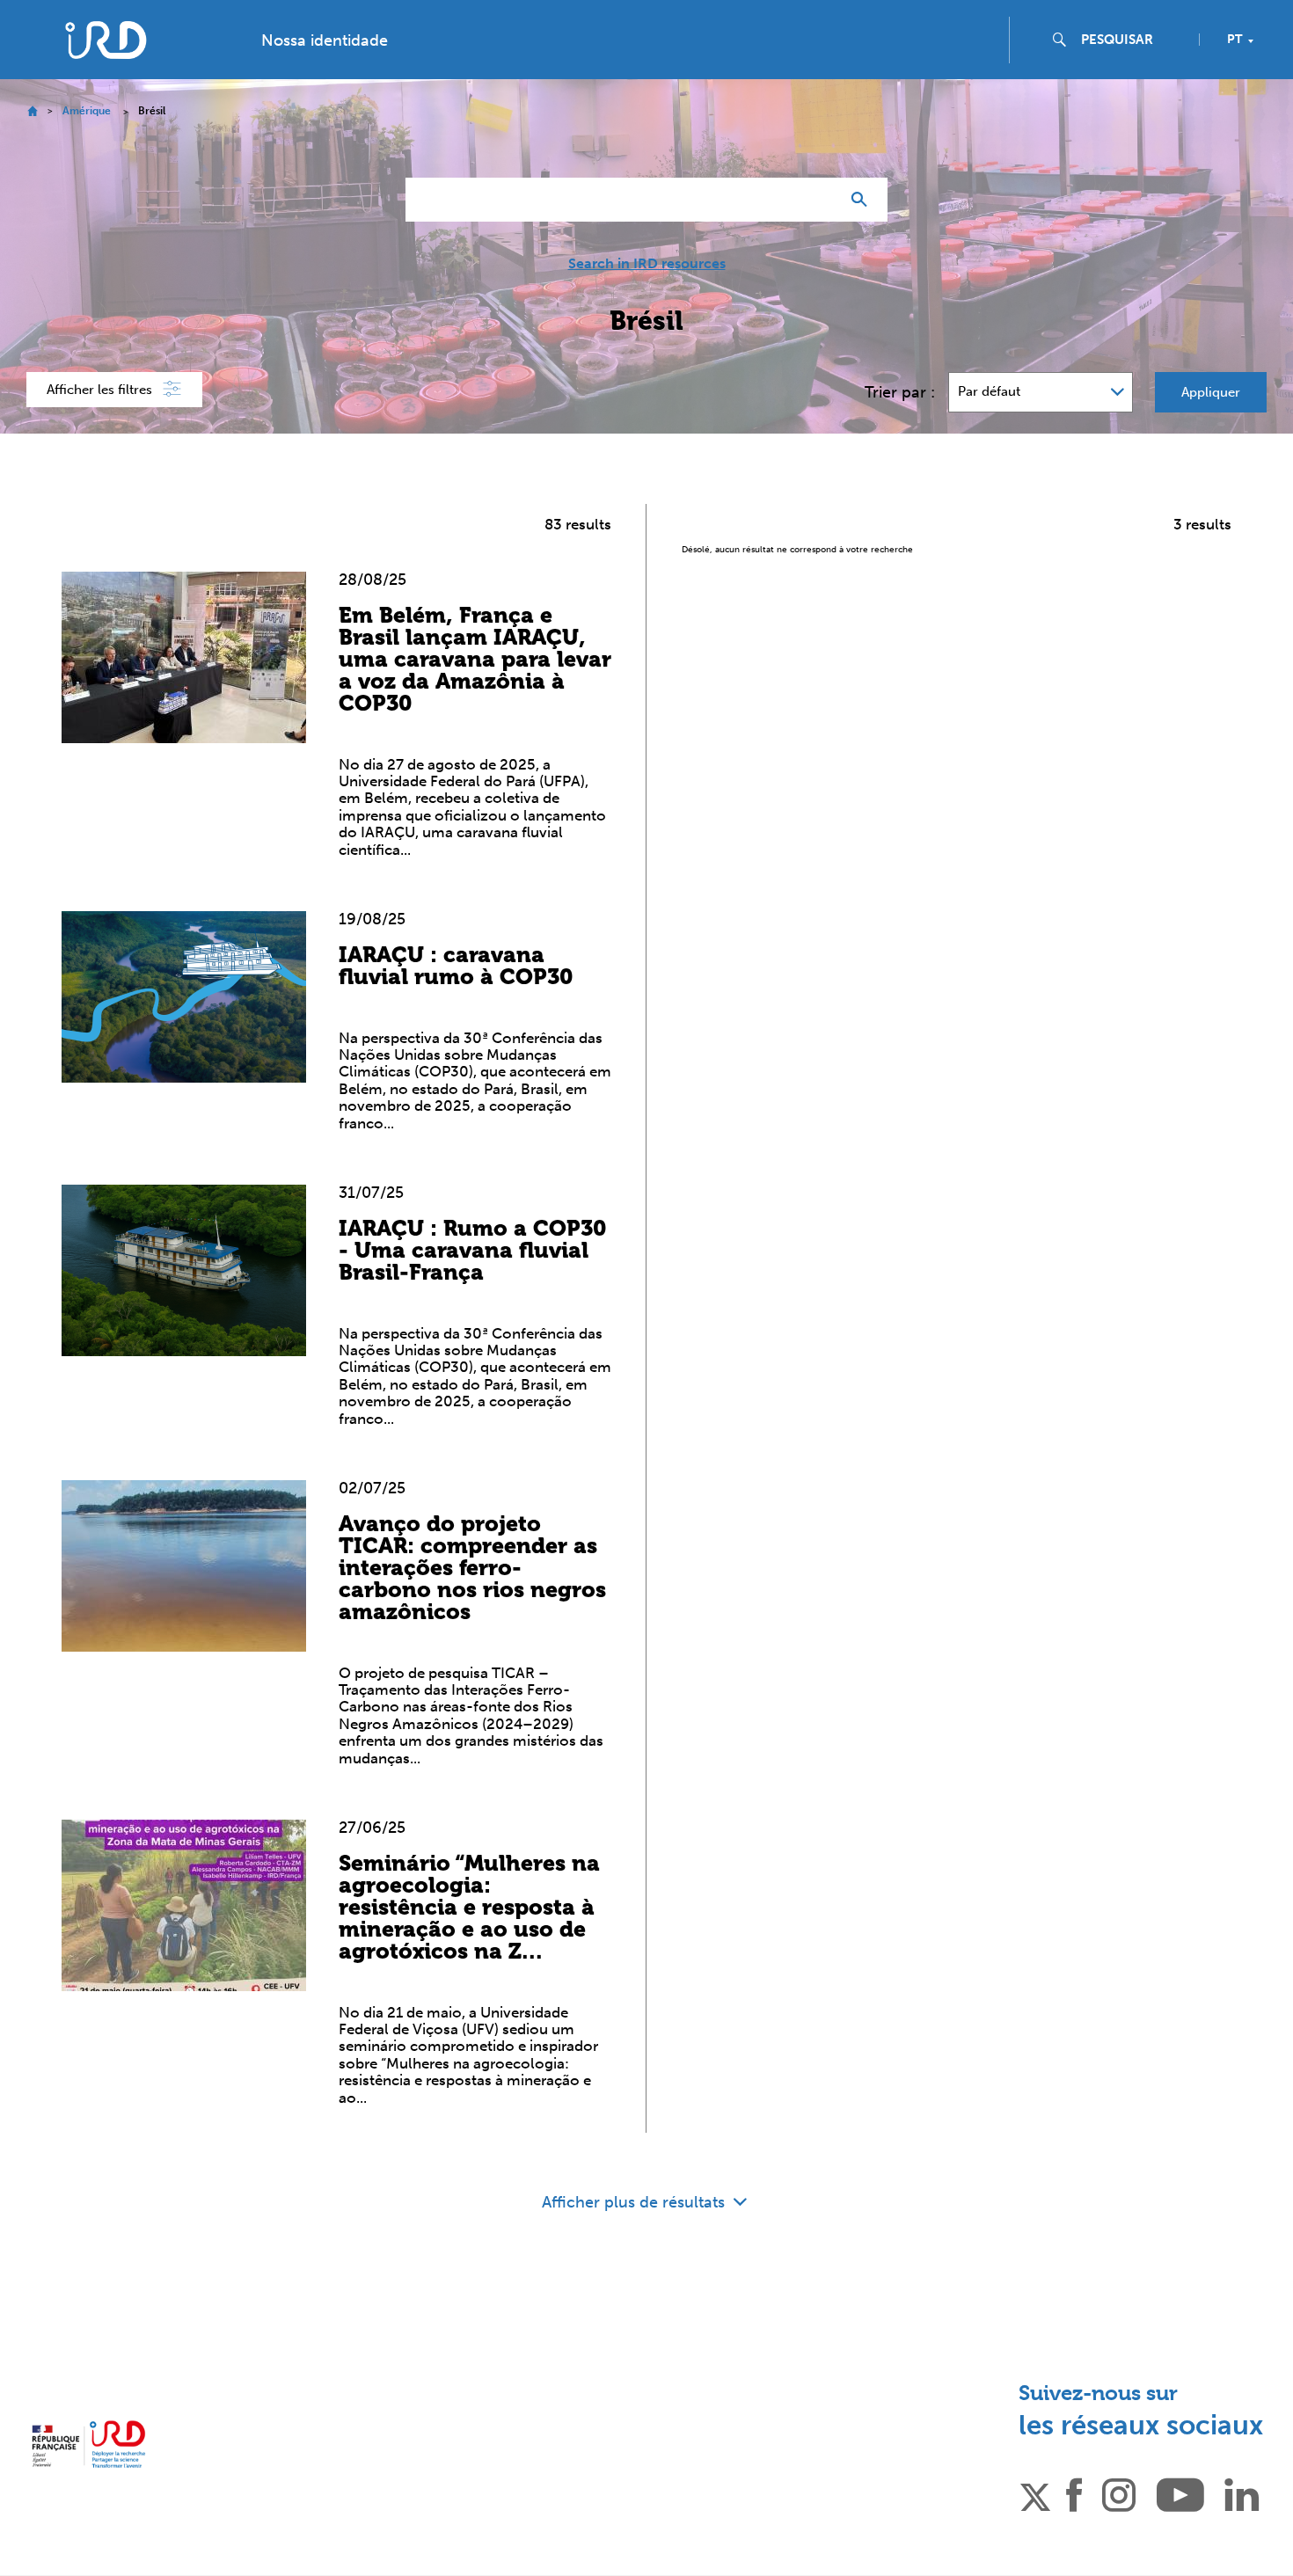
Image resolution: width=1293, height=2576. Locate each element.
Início (32, 111)
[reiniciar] (819, 200)
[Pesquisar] (863, 200)
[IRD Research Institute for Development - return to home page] (88, 2444)
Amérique (87, 111)
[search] (1133, 40)
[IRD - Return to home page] (105, 40)
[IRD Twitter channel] (1035, 2493)
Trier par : (900, 392)
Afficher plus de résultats (636, 2202)
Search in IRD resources (647, 264)
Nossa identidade (325, 40)
